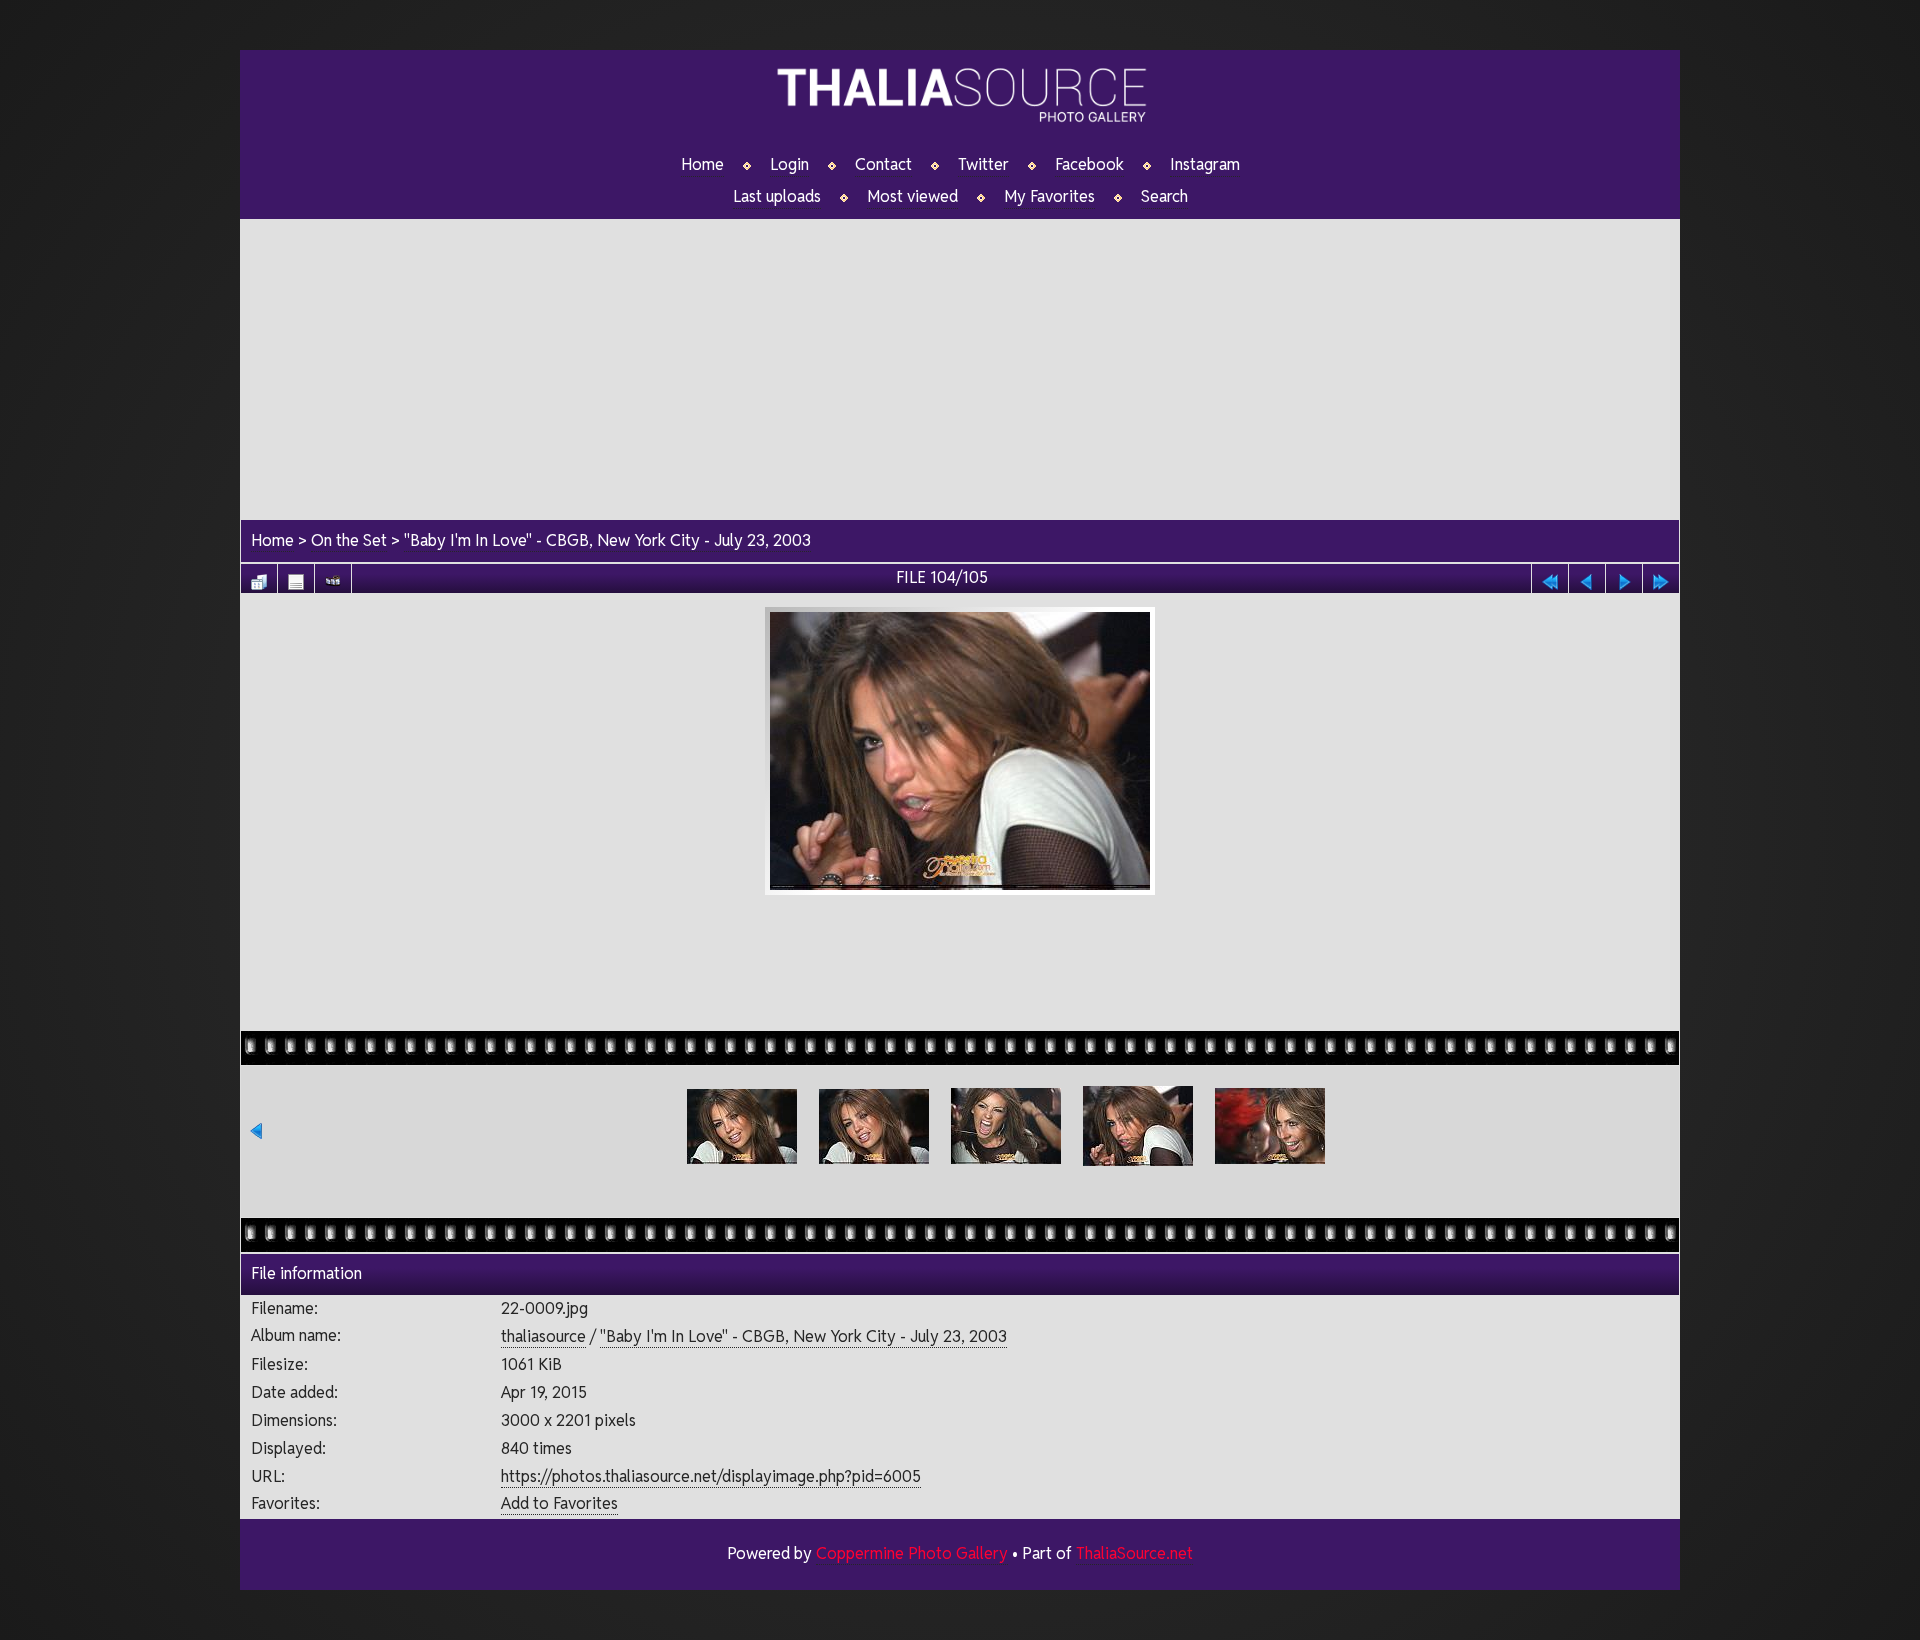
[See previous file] (1587, 576)
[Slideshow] (333, 576)
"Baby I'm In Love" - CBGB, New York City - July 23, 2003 (607, 540)
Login (789, 165)
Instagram (1205, 165)
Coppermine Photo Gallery (912, 1553)
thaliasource (543, 1336)
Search (1164, 197)
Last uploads (777, 197)
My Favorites (1049, 197)
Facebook (1089, 165)
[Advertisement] (960, 359)
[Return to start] (1550, 576)
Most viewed (912, 197)
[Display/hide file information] (296, 576)
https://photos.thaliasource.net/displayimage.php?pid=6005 (711, 1476)
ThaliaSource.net (1134, 1553)
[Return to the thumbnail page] (259, 576)
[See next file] (1624, 576)
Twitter (983, 165)
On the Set (349, 540)
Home (702, 165)
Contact (883, 165)
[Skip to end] (1661, 576)
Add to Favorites (559, 1503)
